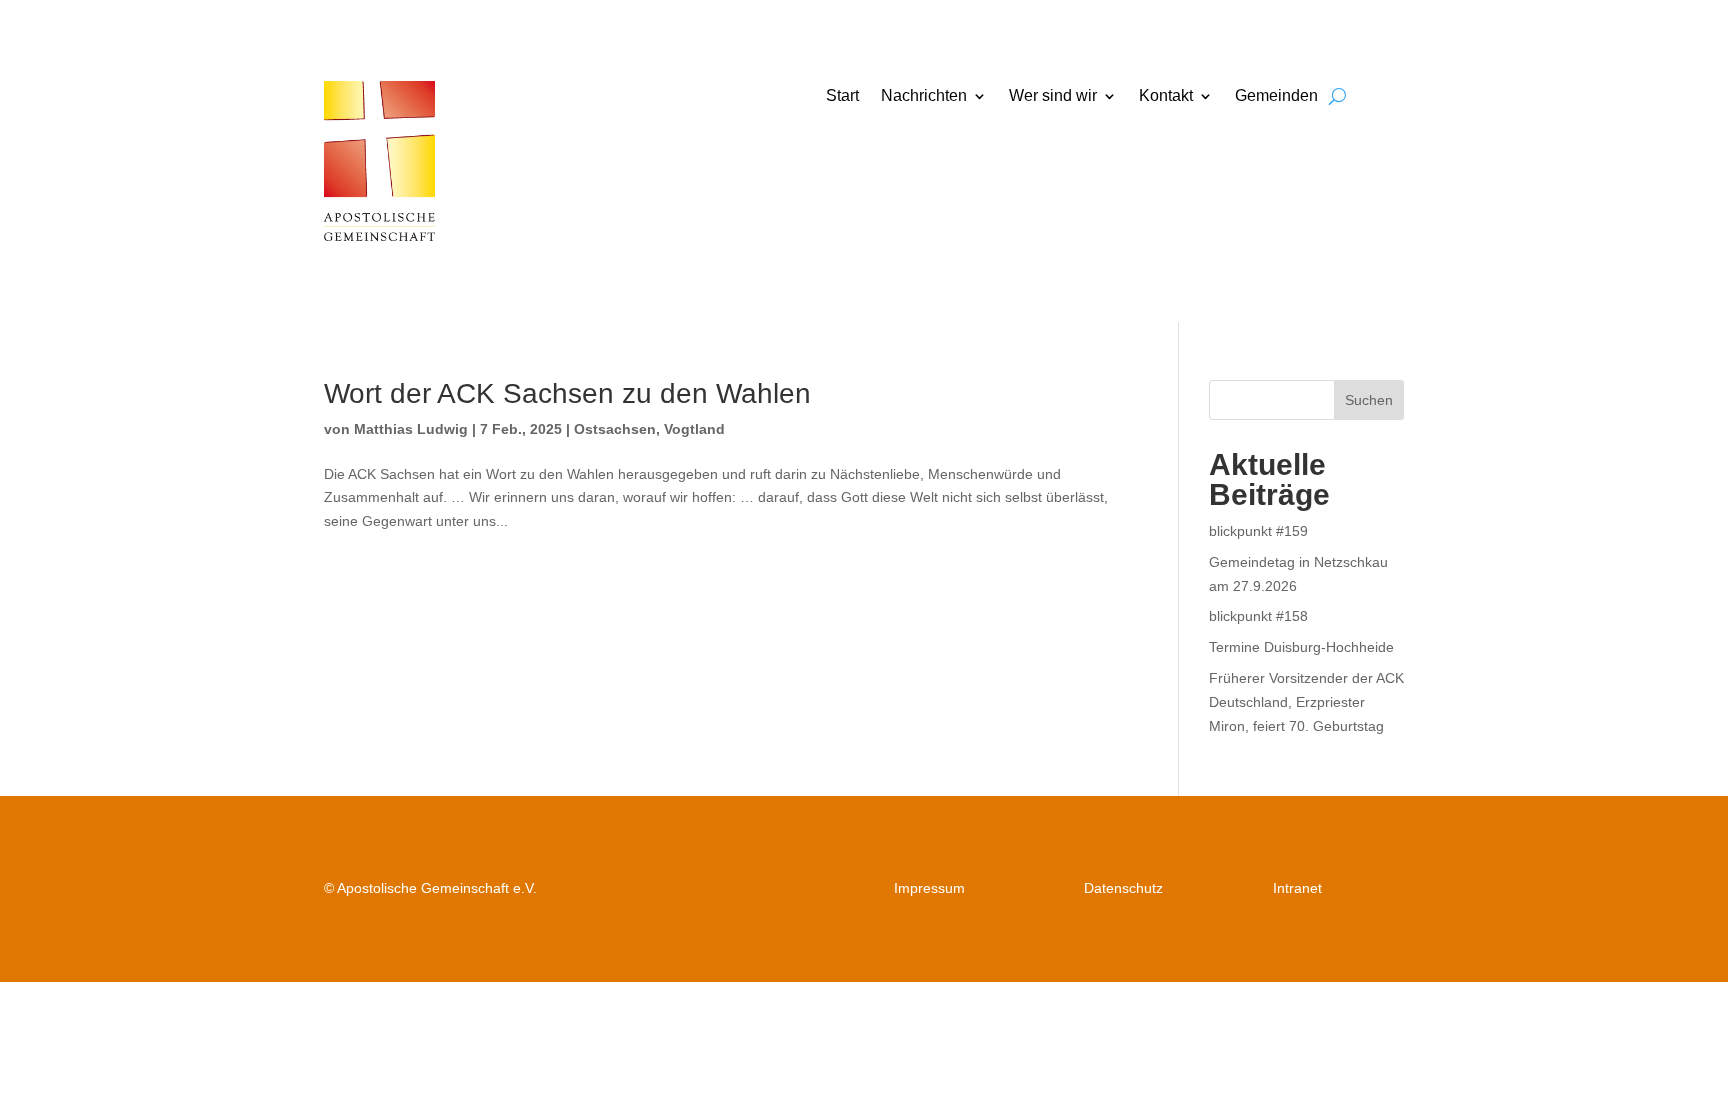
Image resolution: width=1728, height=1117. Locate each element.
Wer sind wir (1053, 96)
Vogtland (694, 429)
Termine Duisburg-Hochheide (1301, 647)
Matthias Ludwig (411, 429)
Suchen (1369, 400)
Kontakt (1166, 96)
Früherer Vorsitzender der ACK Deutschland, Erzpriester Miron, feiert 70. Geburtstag (1306, 702)
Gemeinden (1276, 96)
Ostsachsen (615, 429)
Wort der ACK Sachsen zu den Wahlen (567, 393)
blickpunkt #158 (1258, 616)
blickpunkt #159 (1258, 531)
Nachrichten (924, 96)
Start (842, 96)
